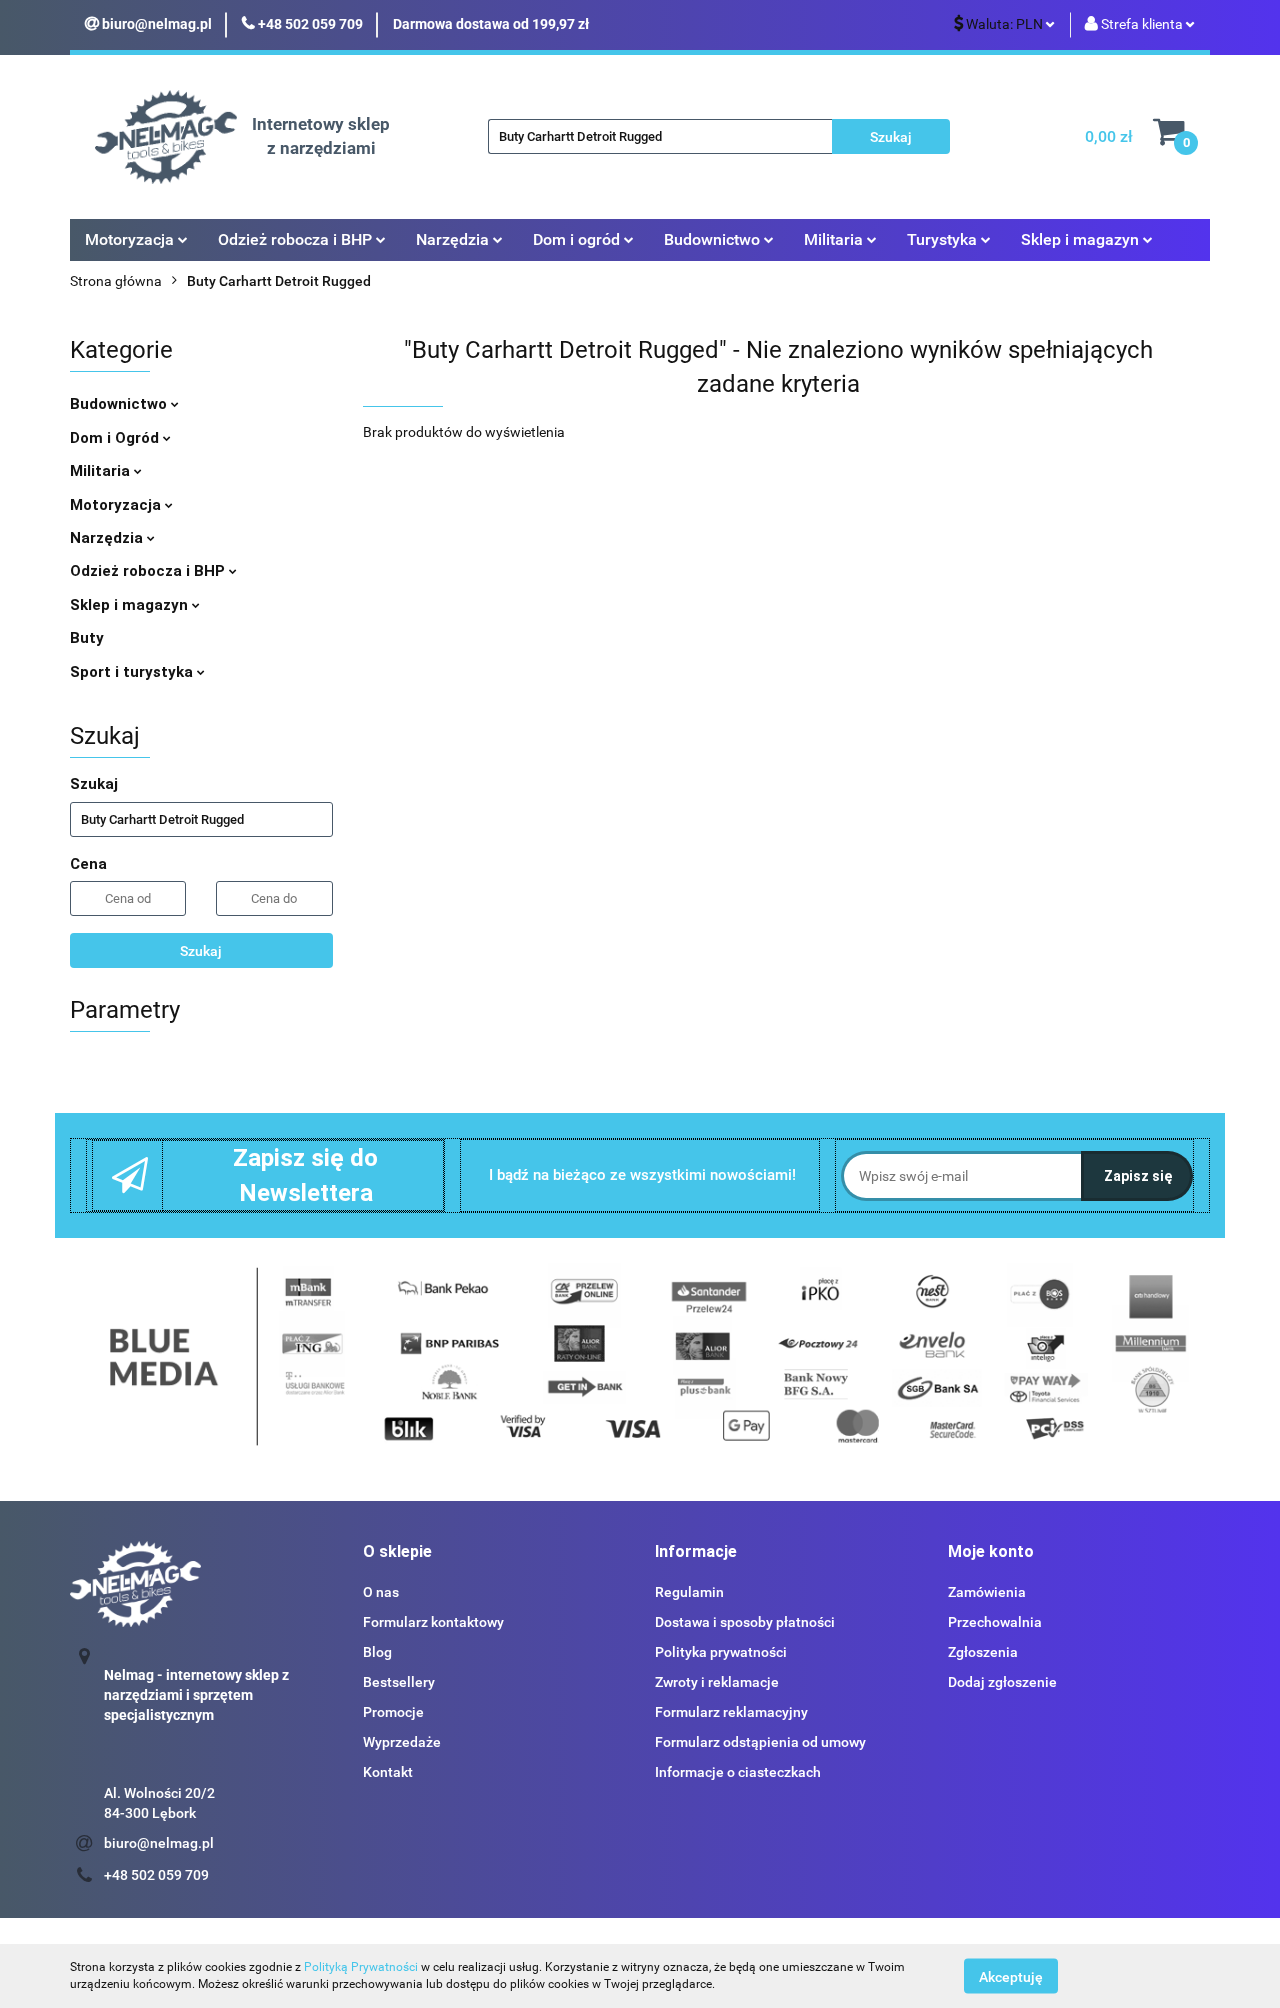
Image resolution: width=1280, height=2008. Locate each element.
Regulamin (689, 1592)
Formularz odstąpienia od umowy (760, 1742)
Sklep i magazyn (131, 605)
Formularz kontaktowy (433, 1622)
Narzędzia (108, 538)
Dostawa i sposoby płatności (745, 1622)
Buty (87, 638)
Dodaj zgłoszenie (1002, 1682)
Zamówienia (987, 1592)
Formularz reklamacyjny (731, 1712)
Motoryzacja (117, 505)
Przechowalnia (995, 1622)
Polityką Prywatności (361, 1967)
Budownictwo (120, 404)
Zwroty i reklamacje (717, 1682)
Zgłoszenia (983, 1652)
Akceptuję (1011, 1976)
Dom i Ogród (116, 438)
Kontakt (388, 1772)
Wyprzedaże (402, 1742)
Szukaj (201, 951)
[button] (397, 1552)
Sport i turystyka (133, 672)
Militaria (102, 471)
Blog (377, 1652)
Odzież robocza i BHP (149, 571)
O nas (381, 1592)
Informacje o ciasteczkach (738, 1772)
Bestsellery (399, 1682)
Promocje (393, 1712)
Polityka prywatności (721, 1652)
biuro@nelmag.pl (159, 1843)
